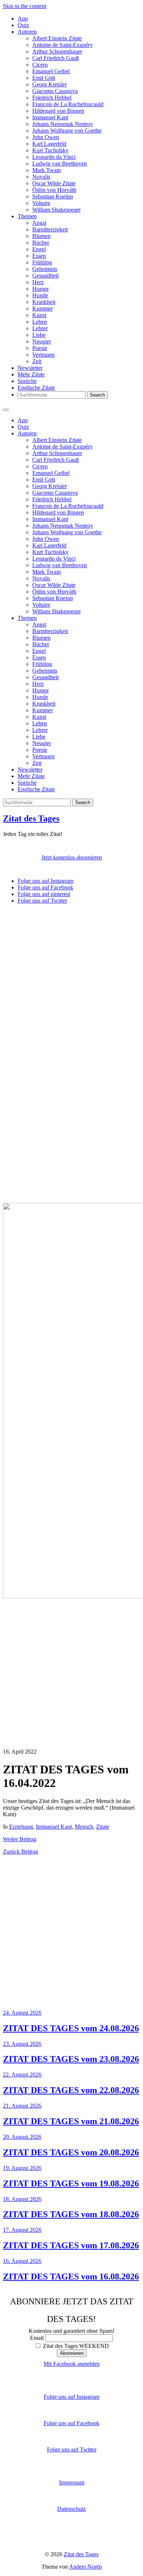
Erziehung (21, 1827)
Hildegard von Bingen (58, 111)
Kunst (39, 315)
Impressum (72, 2482)
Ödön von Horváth (54, 190)
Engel (39, 249)
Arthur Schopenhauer (57, 51)
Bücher (41, 243)
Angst (39, 223)
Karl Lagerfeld (49, 144)
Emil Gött (44, 78)
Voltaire (41, 203)
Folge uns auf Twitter (72, 2449)
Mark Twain (47, 170)
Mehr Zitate (31, 374)
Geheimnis (45, 269)
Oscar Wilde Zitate (54, 183)
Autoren (27, 32)
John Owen (46, 137)
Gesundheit (45, 276)
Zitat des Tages (31, 818)
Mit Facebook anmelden (72, 2364)
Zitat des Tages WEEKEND (75, 2346)
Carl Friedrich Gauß (56, 58)
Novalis (41, 177)
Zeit (37, 361)
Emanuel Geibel (51, 71)
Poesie (40, 348)
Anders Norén (85, 2567)
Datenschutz (71, 2509)
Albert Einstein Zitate (57, 38)
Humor (41, 289)
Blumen (41, 236)
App (23, 18)
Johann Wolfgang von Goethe (67, 131)
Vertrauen (43, 355)
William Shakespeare (56, 210)
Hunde (40, 295)
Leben (40, 322)
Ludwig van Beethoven (60, 163)
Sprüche (27, 381)
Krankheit (44, 302)
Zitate (103, 1827)
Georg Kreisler (49, 84)
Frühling (42, 262)
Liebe (39, 335)
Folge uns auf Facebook (71, 2423)
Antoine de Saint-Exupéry (63, 45)
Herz (38, 282)
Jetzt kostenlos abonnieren (72, 857)
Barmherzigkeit (50, 229)
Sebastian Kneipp (53, 196)
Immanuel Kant (50, 117)
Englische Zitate (36, 388)
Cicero (40, 65)
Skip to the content (25, 6)
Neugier (42, 341)
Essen (39, 256)
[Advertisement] (71, 981)
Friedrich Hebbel (52, 98)
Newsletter (30, 368)
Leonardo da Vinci (54, 157)
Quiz (23, 25)
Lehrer (40, 328)
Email (37, 2338)
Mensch (84, 1827)
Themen (27, 216)
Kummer (43, 308)
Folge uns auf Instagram (71, 2397)
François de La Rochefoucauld (68, 104)
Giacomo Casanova (55, 91)
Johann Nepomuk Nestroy (63, 124)
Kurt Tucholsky (50, 150)
